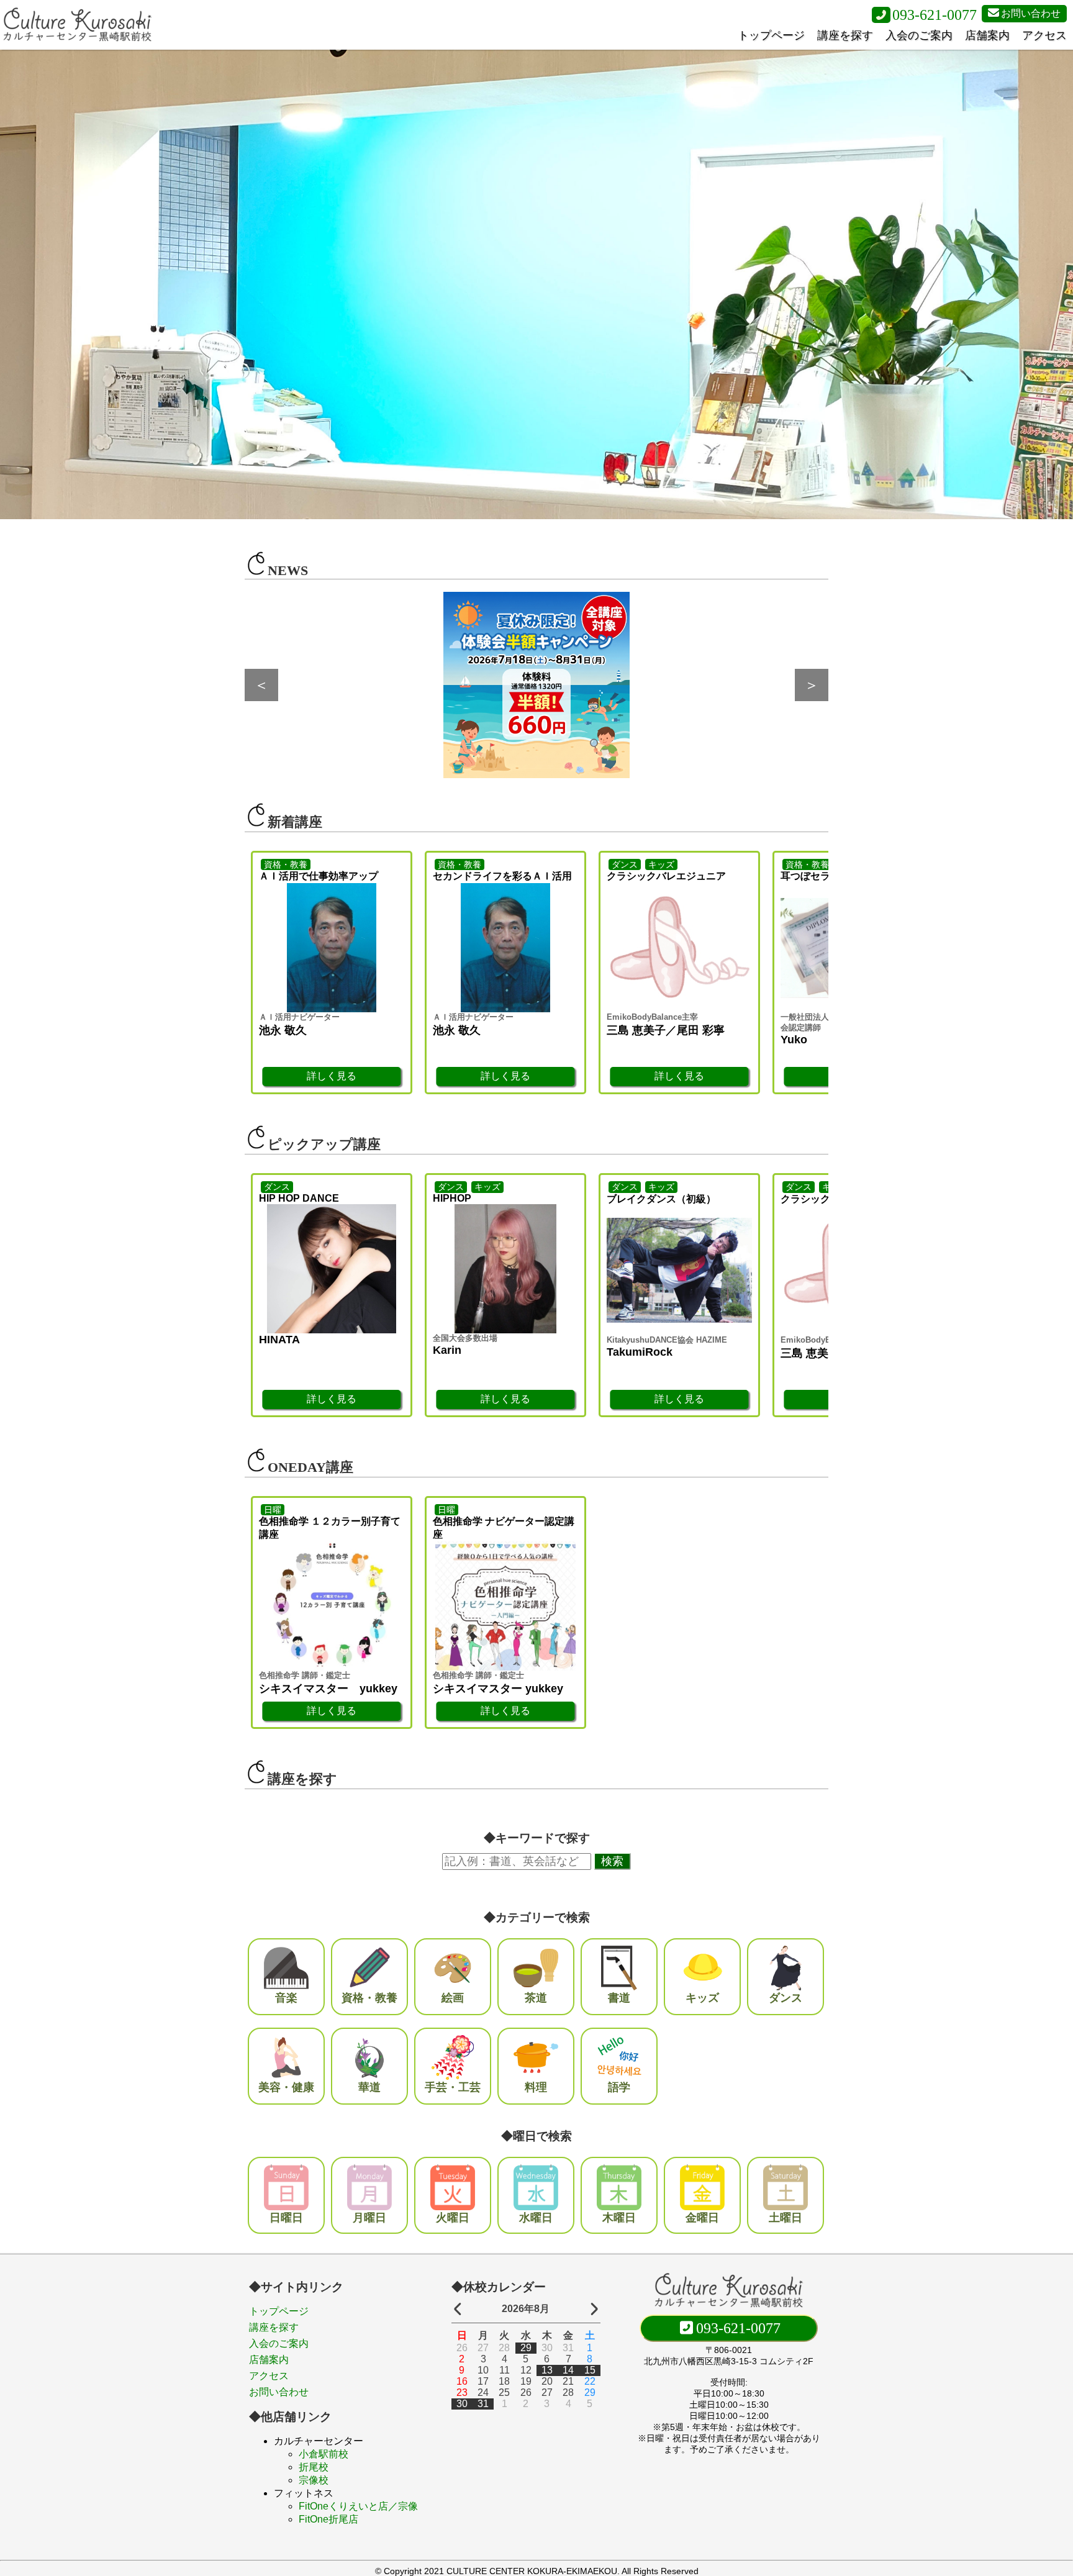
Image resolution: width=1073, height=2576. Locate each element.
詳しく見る (332, 1076)
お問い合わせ (1031, 13)
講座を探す (845, 35)
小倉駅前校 (324, 2454)
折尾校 (314, 2467)
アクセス (1044, 35)
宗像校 (314, 2480)
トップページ (771, 35)
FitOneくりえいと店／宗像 (358, 2506)
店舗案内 (987, 35)
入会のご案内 (919, 35)
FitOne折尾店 (328, 2519)
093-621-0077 (935, 15)
